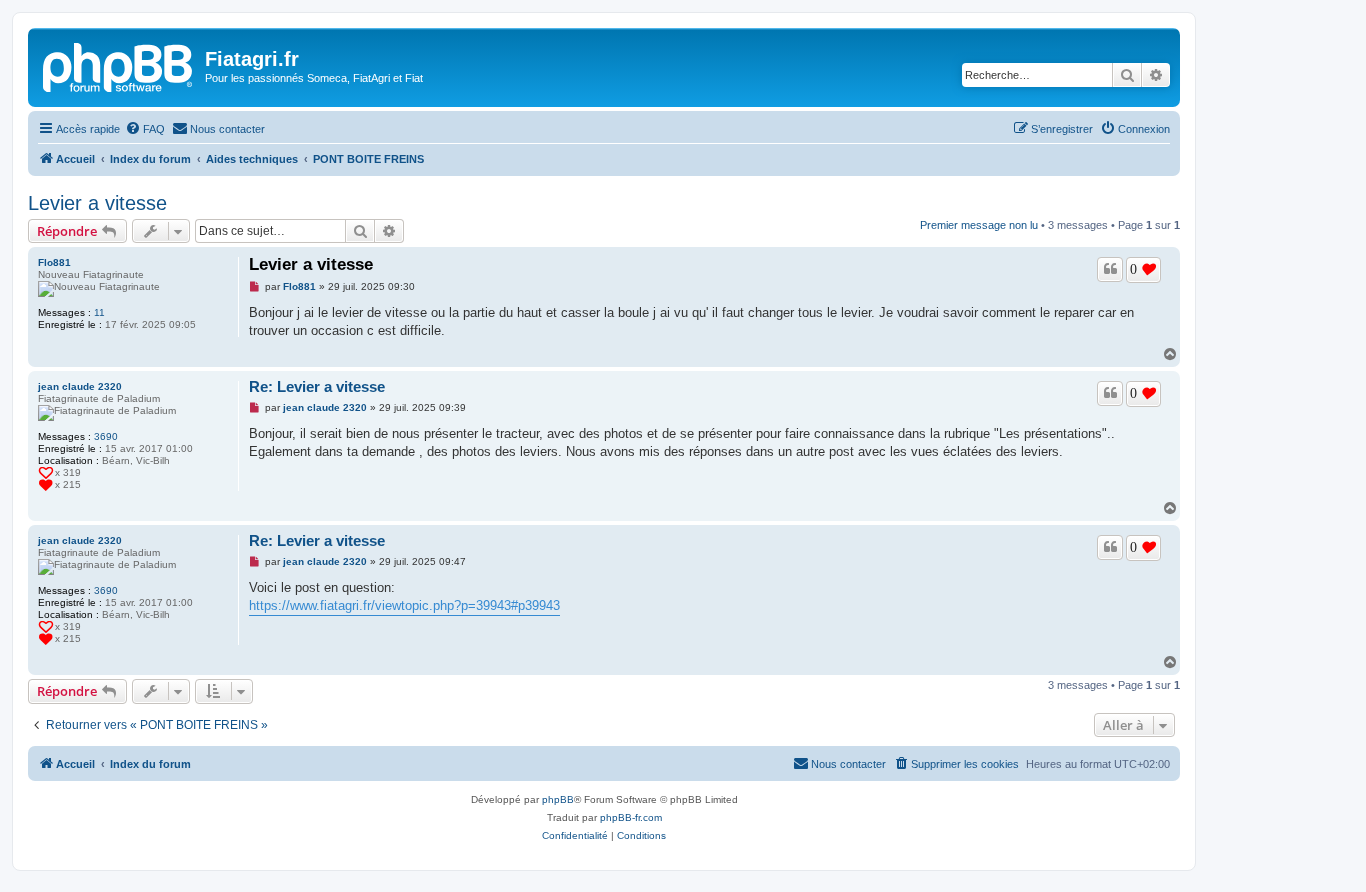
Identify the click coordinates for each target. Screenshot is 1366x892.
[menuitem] (145, 129)
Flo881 (54, 262)
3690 (106, 436)
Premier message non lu (979, 225)
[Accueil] (119, 65)
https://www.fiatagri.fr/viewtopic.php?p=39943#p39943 (404, 605)
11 (99, 312)
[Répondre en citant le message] (1110, 269)
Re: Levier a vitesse (317, 386)
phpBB (558, 799)
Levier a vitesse (97, 203)
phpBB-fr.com (631, 817)
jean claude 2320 (80, 386)
